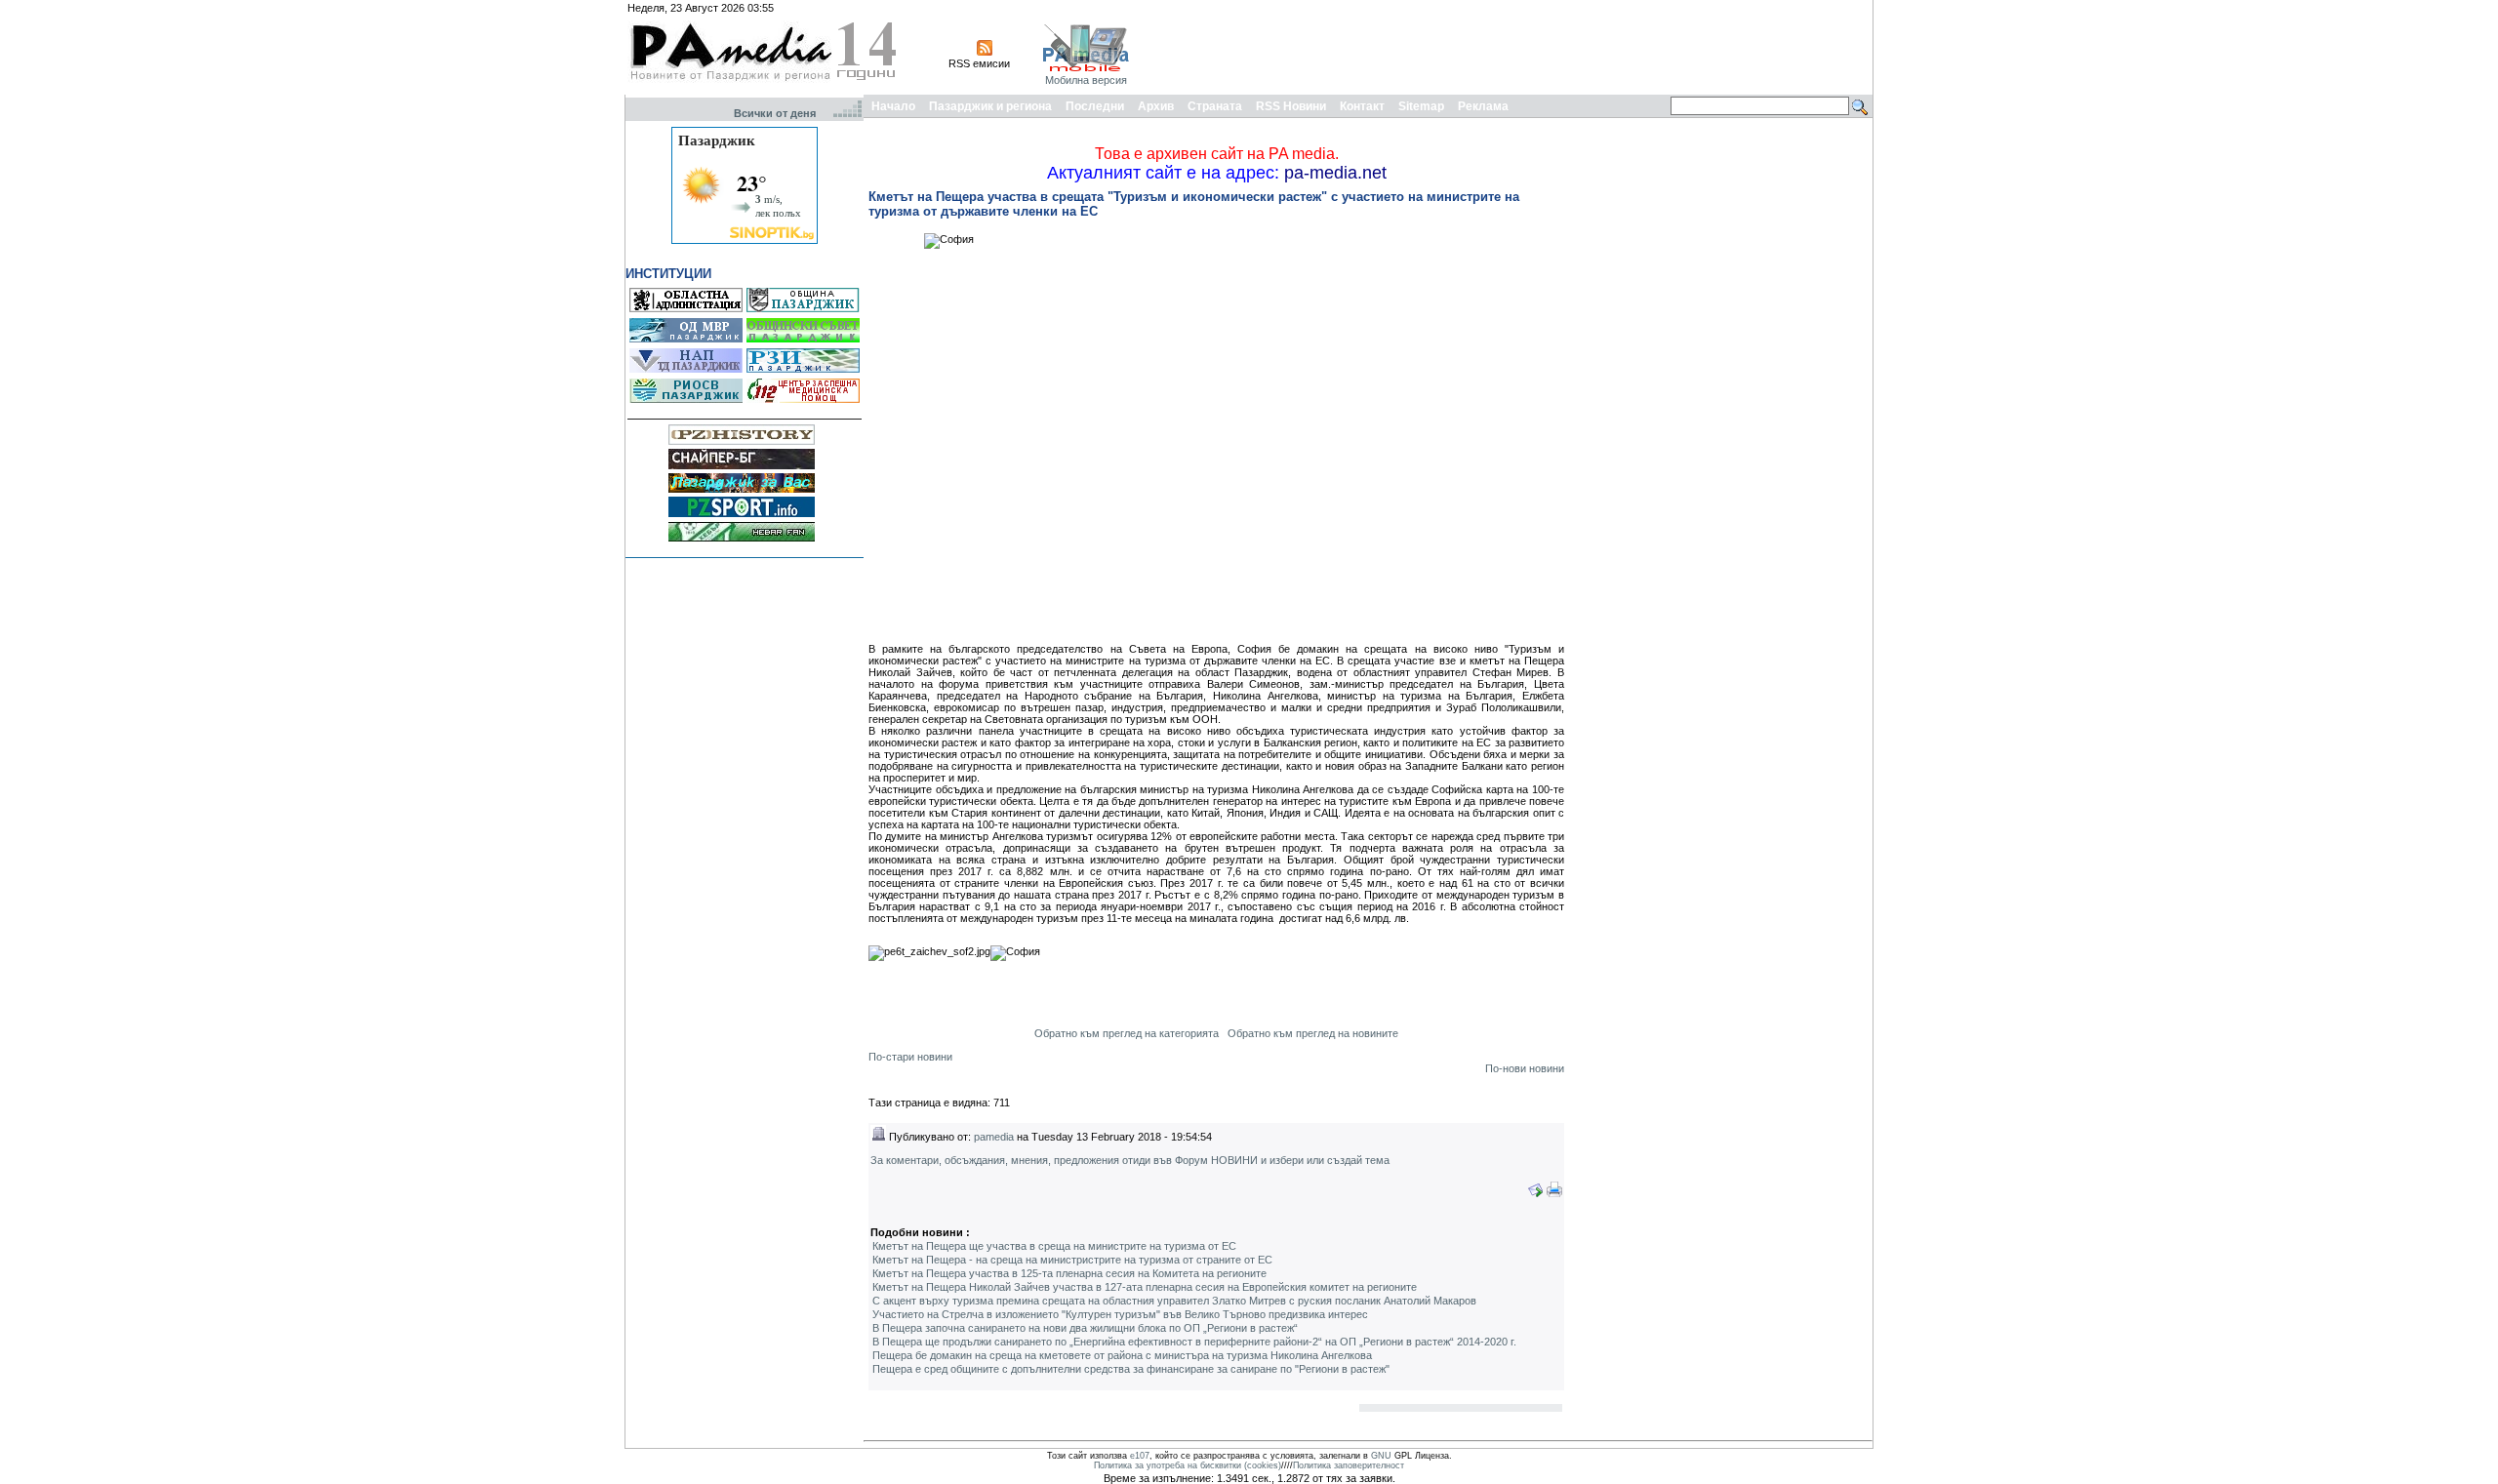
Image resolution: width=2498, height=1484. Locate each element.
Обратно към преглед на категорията (1127, 1033)
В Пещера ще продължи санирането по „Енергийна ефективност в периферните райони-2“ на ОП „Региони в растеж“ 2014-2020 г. (1194, 1342)
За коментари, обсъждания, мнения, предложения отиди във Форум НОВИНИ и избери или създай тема (1130, 1160)
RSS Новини (1291, 106)
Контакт (1362, 106)
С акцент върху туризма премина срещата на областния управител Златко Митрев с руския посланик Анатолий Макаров (1174, 1301)
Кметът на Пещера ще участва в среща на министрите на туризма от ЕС (1054, 1246)
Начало (893, 106)
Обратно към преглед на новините (1313, 1033)
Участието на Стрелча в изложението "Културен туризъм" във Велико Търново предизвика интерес (1120, 1314)
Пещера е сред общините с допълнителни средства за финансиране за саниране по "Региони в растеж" (1131, 1369)
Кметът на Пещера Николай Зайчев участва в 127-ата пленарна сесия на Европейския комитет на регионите (1145, 1287)
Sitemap (1421, 106)
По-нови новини (1525, 1068)
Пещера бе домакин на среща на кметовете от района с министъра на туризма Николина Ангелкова (1122, 1355)
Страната (1215, 106)
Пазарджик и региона (990, 106)
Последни (1095, 106)
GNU (1381, 1456)
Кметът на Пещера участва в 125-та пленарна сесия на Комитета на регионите (1069, 1273)
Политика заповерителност (1349, 1465)
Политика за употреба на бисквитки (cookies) (1188, 1465)
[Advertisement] (1514, 47)
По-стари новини (910, 1057)
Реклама (1483, 106)
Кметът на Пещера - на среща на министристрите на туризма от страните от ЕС (1072, 1260)
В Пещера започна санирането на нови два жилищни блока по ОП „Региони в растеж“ (1085, 1328)
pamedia (994, 1137)
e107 (1140, 1456)
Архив (1156, 106)
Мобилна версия (1086, 80)
